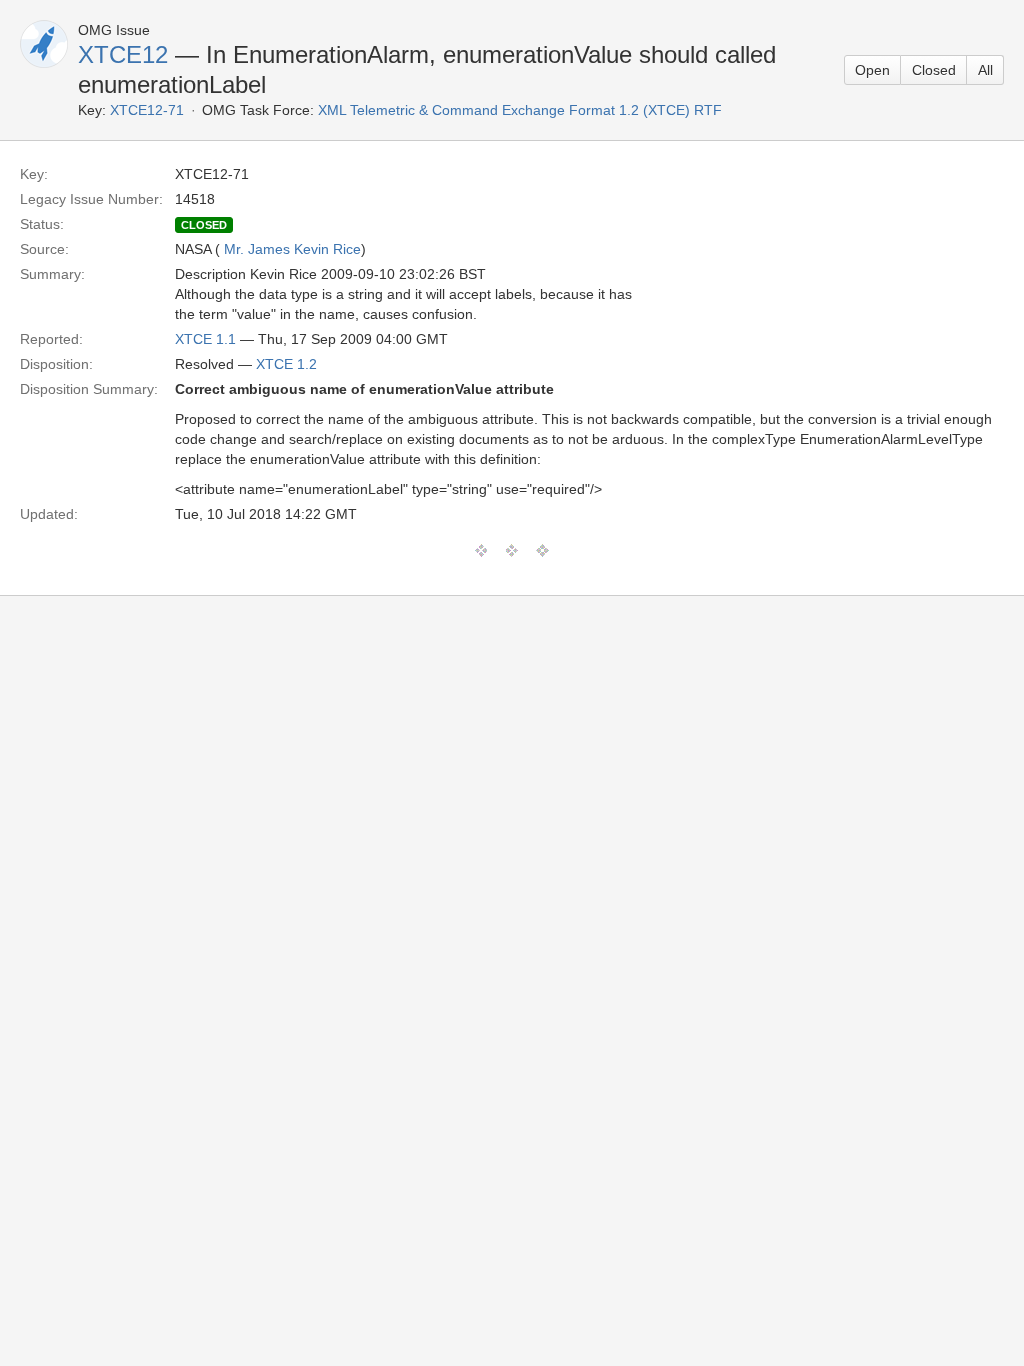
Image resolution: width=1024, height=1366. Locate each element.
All (985, 70)
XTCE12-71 (147, 110)
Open (872, 70)
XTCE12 (123, 54)
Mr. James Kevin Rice (292, 249)
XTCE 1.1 (205, 339)
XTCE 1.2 (286, 364)
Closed (934, 70)
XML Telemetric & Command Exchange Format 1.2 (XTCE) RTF (520, 110)
